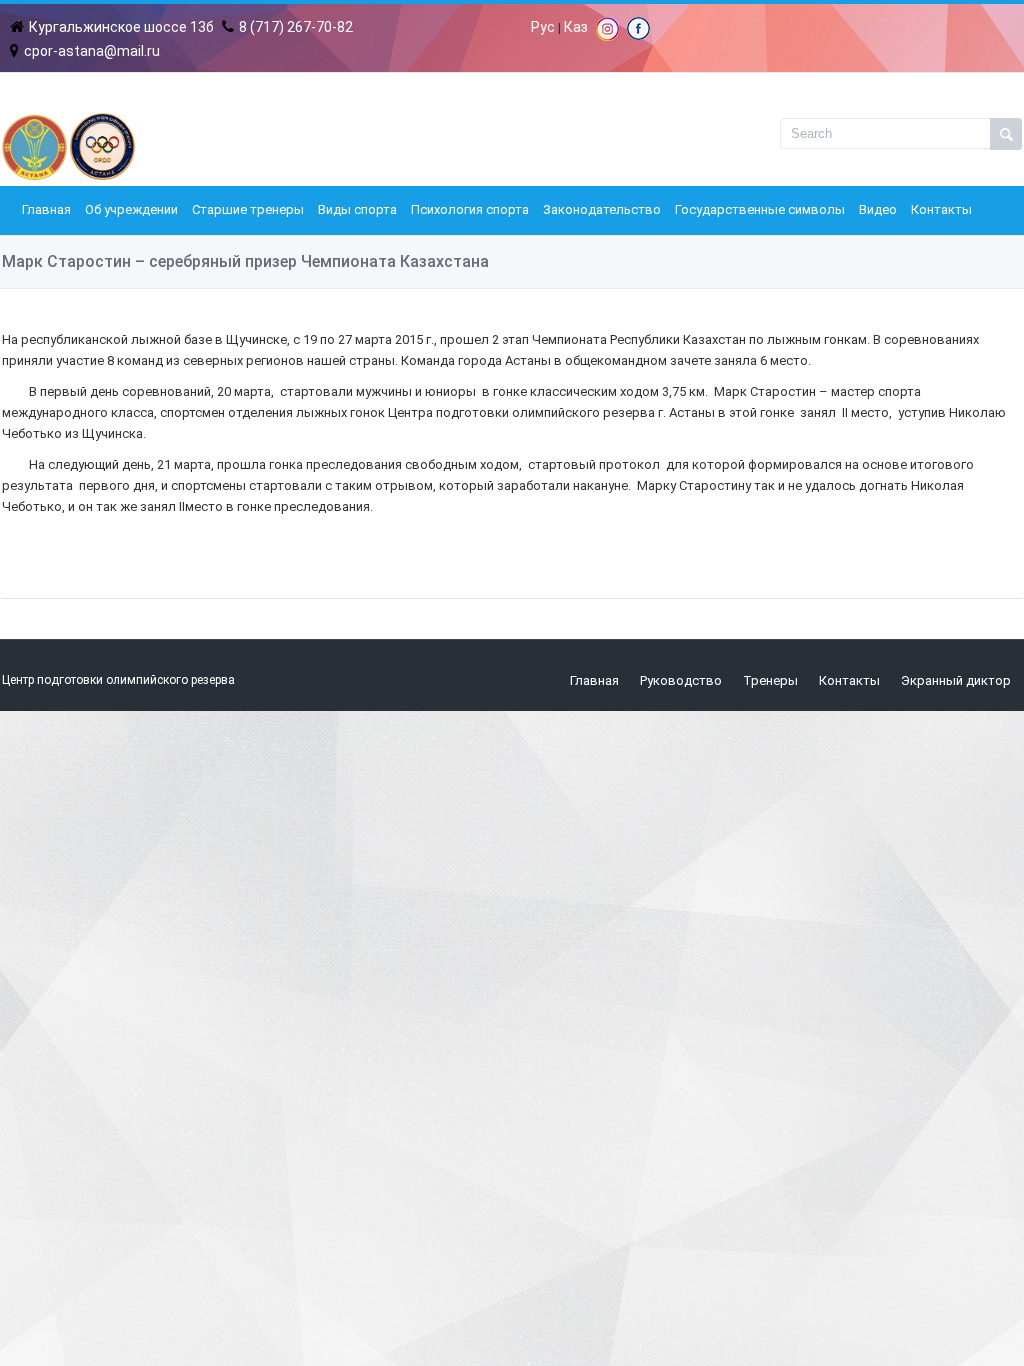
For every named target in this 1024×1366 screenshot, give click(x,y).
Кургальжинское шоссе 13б (121, 27)
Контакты (941, 209)
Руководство (681, 680)
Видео (878, 209)
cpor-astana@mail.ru (92, 51)
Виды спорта (357, 209)
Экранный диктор (956, 680)
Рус (543, 27)
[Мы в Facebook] (638, 35)
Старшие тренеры (248, 209)
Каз (576, 27)
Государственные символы (760, 209)
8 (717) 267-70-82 (296, 27)
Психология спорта (470, 209)
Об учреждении (131, 209)
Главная (46, 209)
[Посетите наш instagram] (607, 36)
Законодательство (602, 209)
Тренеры (770, 680)
